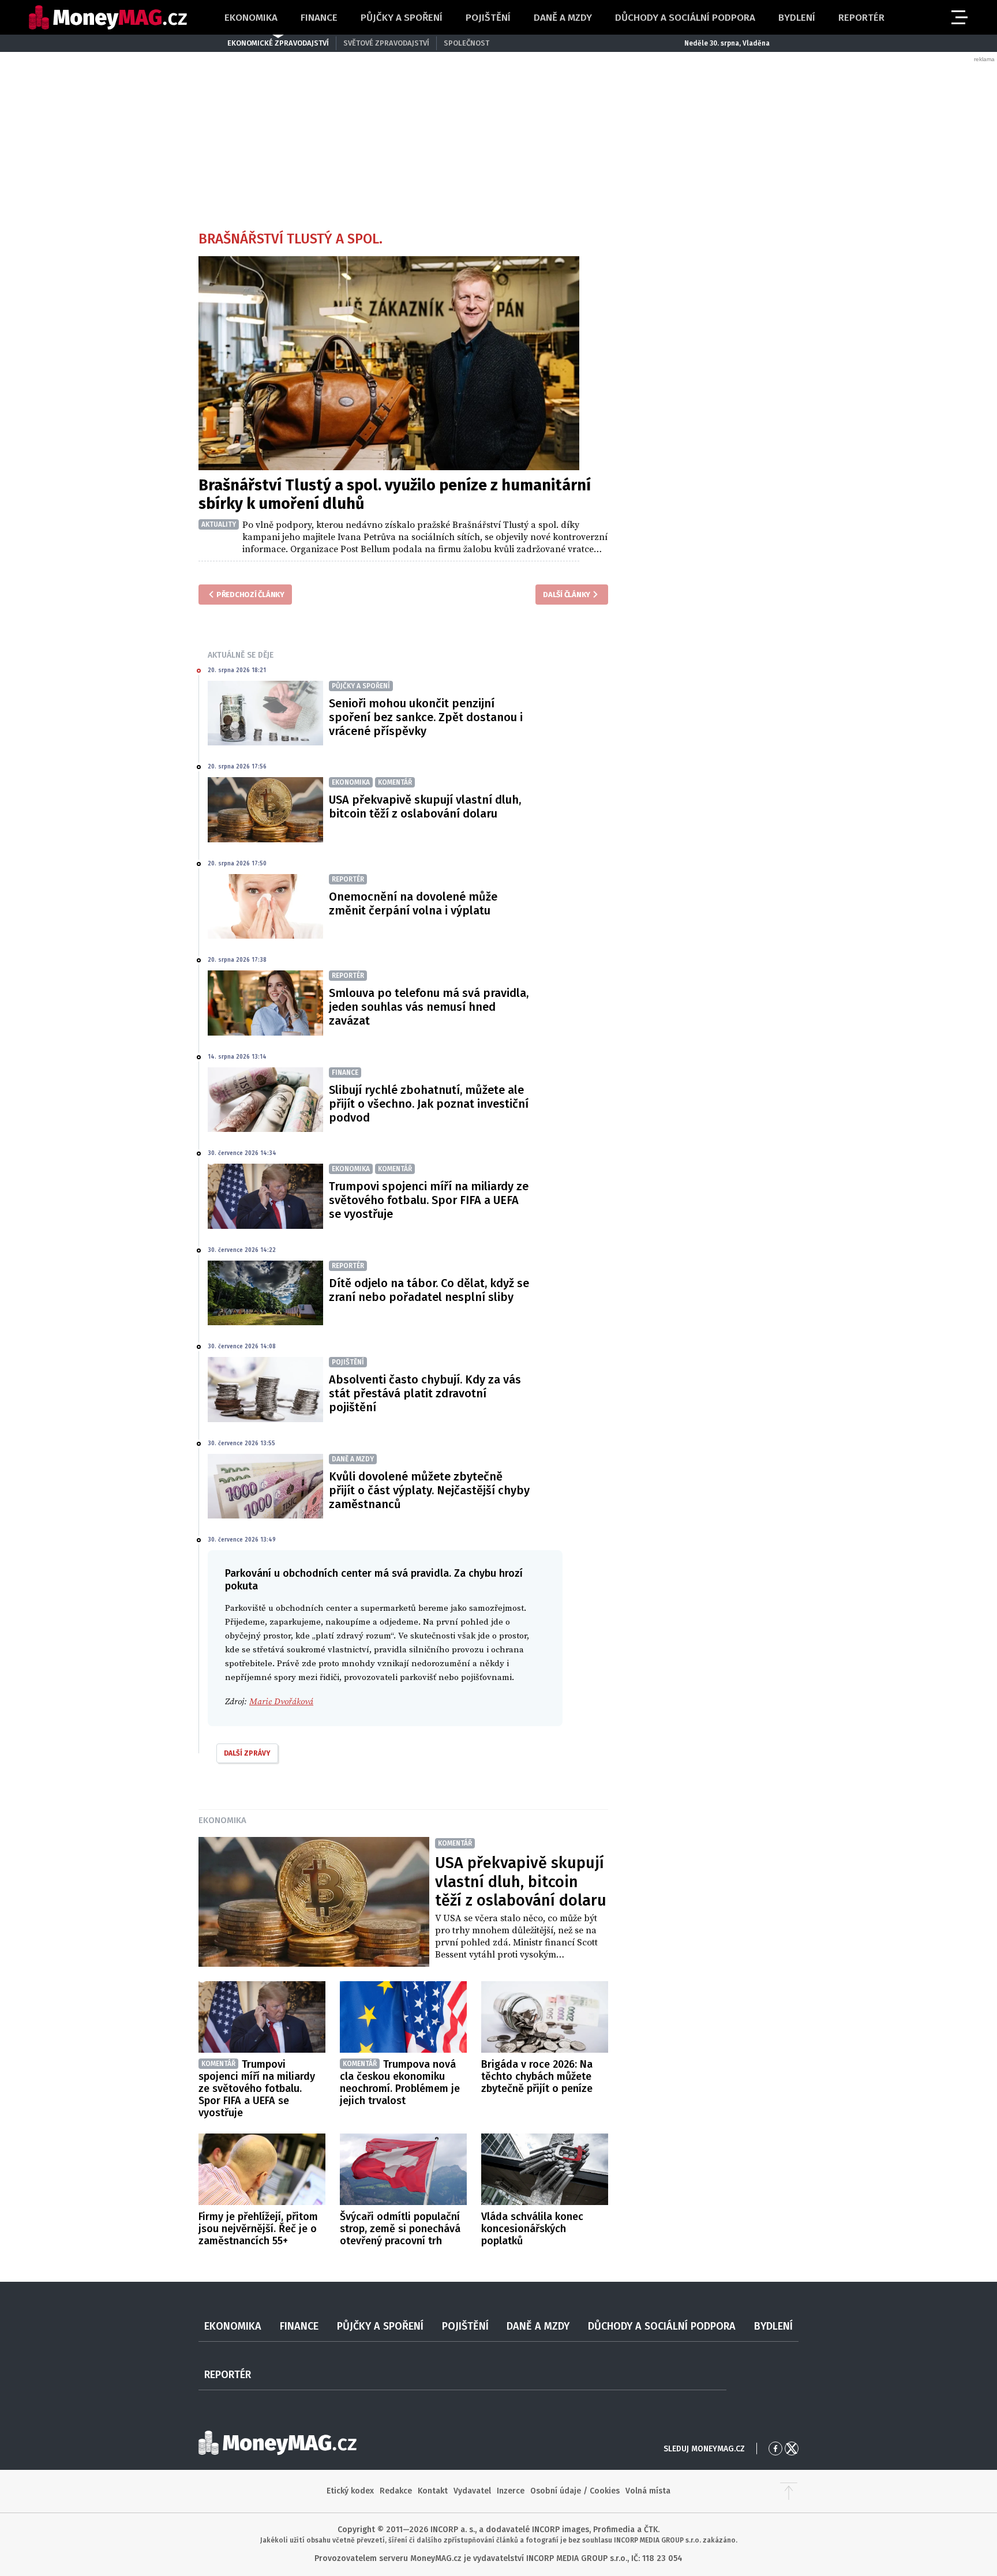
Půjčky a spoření (402, 18)
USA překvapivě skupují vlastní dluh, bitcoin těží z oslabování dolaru (425, 807)
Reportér (861, 18)
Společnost (466, 43)
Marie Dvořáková (281, 1702)
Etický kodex (350, 2491)
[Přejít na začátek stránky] (789, 2491)
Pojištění (488, 18)
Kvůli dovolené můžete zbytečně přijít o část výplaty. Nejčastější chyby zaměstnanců (429, 1490)
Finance (319, 18)
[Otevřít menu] (958, 17)
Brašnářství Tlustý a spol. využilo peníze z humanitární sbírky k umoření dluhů (395, 494)
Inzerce (511, 2491)
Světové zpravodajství (386, 43)
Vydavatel (472, 2491)
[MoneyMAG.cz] (108, 18)
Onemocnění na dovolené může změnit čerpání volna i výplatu (413, 903)
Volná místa (648, 2491)
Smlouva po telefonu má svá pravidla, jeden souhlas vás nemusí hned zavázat (429, 1007)
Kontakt (433, 2491)
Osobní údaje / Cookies (575, 2491)
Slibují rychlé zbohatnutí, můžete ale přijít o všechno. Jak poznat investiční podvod (429, 1104)
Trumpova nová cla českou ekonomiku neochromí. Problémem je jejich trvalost (400, 2082)
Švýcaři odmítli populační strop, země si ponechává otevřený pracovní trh (400, 2229)
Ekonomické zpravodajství (278, 43)
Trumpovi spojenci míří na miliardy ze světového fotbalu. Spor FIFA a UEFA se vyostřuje (429, 1200)
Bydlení (797, 18)
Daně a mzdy (563, 18)
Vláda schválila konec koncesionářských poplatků (532, 2229)
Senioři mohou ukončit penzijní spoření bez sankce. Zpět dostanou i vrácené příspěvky (426, 717)
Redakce (396, 2491)
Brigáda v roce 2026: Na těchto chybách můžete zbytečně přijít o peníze (537, 2076)
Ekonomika (251, 18)
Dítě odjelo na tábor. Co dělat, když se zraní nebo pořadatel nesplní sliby (429, 1290)
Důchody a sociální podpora (685, 18)
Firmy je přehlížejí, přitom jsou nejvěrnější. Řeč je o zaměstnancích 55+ (258, 2229)
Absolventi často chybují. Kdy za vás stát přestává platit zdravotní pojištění (425, 1393)
